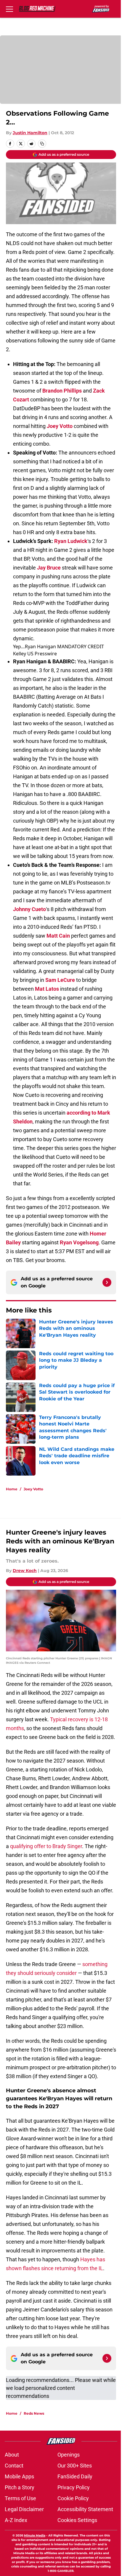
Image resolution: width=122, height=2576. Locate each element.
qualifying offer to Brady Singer (46, 1846)
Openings (69, 2455)
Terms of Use (20, 2498)
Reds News (34, 2413)
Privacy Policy (74, 2487)
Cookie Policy (73, 2498)
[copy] (42, 144)
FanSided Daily (75, 2476)
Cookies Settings (77, 2520)
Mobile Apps (19, 2476)
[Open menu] (9, 9)
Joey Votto (60, 426)
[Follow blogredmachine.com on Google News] (107, 1282)
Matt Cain (58, 936)
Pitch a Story (20, 2487)
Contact (14, 2466)
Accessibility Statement (85, 2509)
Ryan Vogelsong (79, 1242)
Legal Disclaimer (24, 2509)
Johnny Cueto (29, 909)
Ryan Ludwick (71, 541)
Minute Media (35, 2535)
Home (12, 1489)
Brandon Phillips (62, 391)
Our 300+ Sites (75, 2466)
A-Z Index (16, 2520)
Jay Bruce (49, 568)
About (12, 2455)
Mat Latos (47, 989)
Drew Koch (25, 1571)
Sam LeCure (60, 980)
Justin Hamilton (30, 133)
